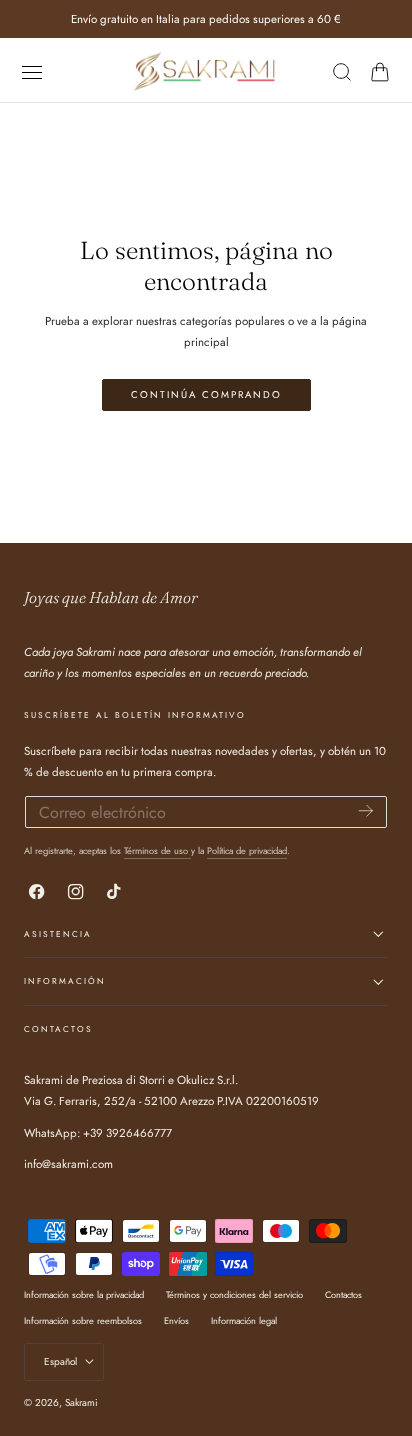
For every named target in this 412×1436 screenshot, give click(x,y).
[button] (31, 71)
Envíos (176, 1320)
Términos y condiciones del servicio (234, 1294)
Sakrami (81, 1402)
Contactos (343, 1294)
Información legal (244, 1320)
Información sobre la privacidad (84, 1294)
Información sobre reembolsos (83, 1320)
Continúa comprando (206, 395)
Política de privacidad (247, 850)
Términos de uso (157, 850)
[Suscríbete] (366, 810)
